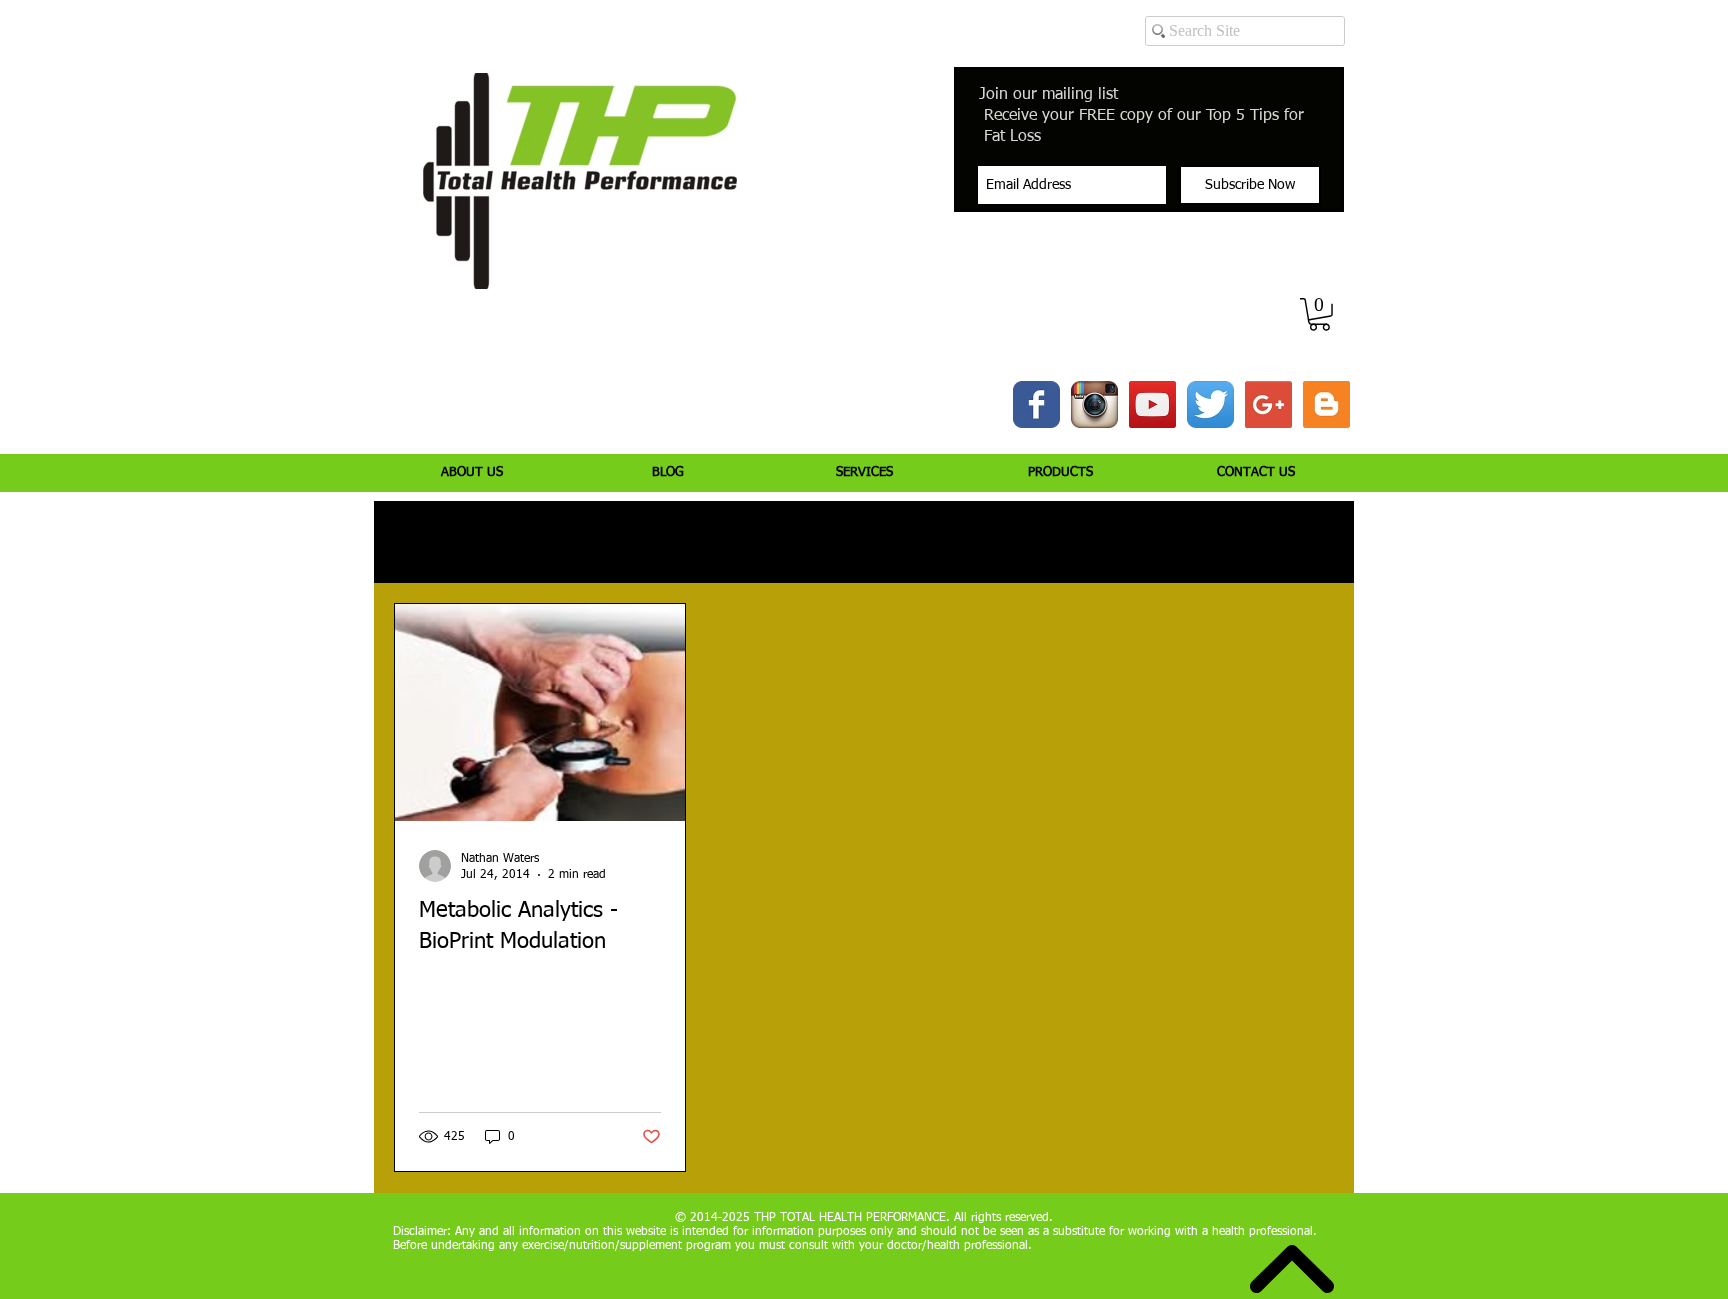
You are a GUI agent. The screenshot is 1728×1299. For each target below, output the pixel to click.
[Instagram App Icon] (1094, 404)
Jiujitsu (989, 543)
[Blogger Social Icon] (1326, 404)
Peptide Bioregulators (1116, 543)
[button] (1319, 314)
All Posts (419, 543)
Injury (503, 543)
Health (908, 543)
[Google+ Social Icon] (1268, 404)
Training (586, 543)
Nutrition (677, 543)
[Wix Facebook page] (1036, 404)
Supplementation (796, 543)
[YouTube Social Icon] (1152, 404)
